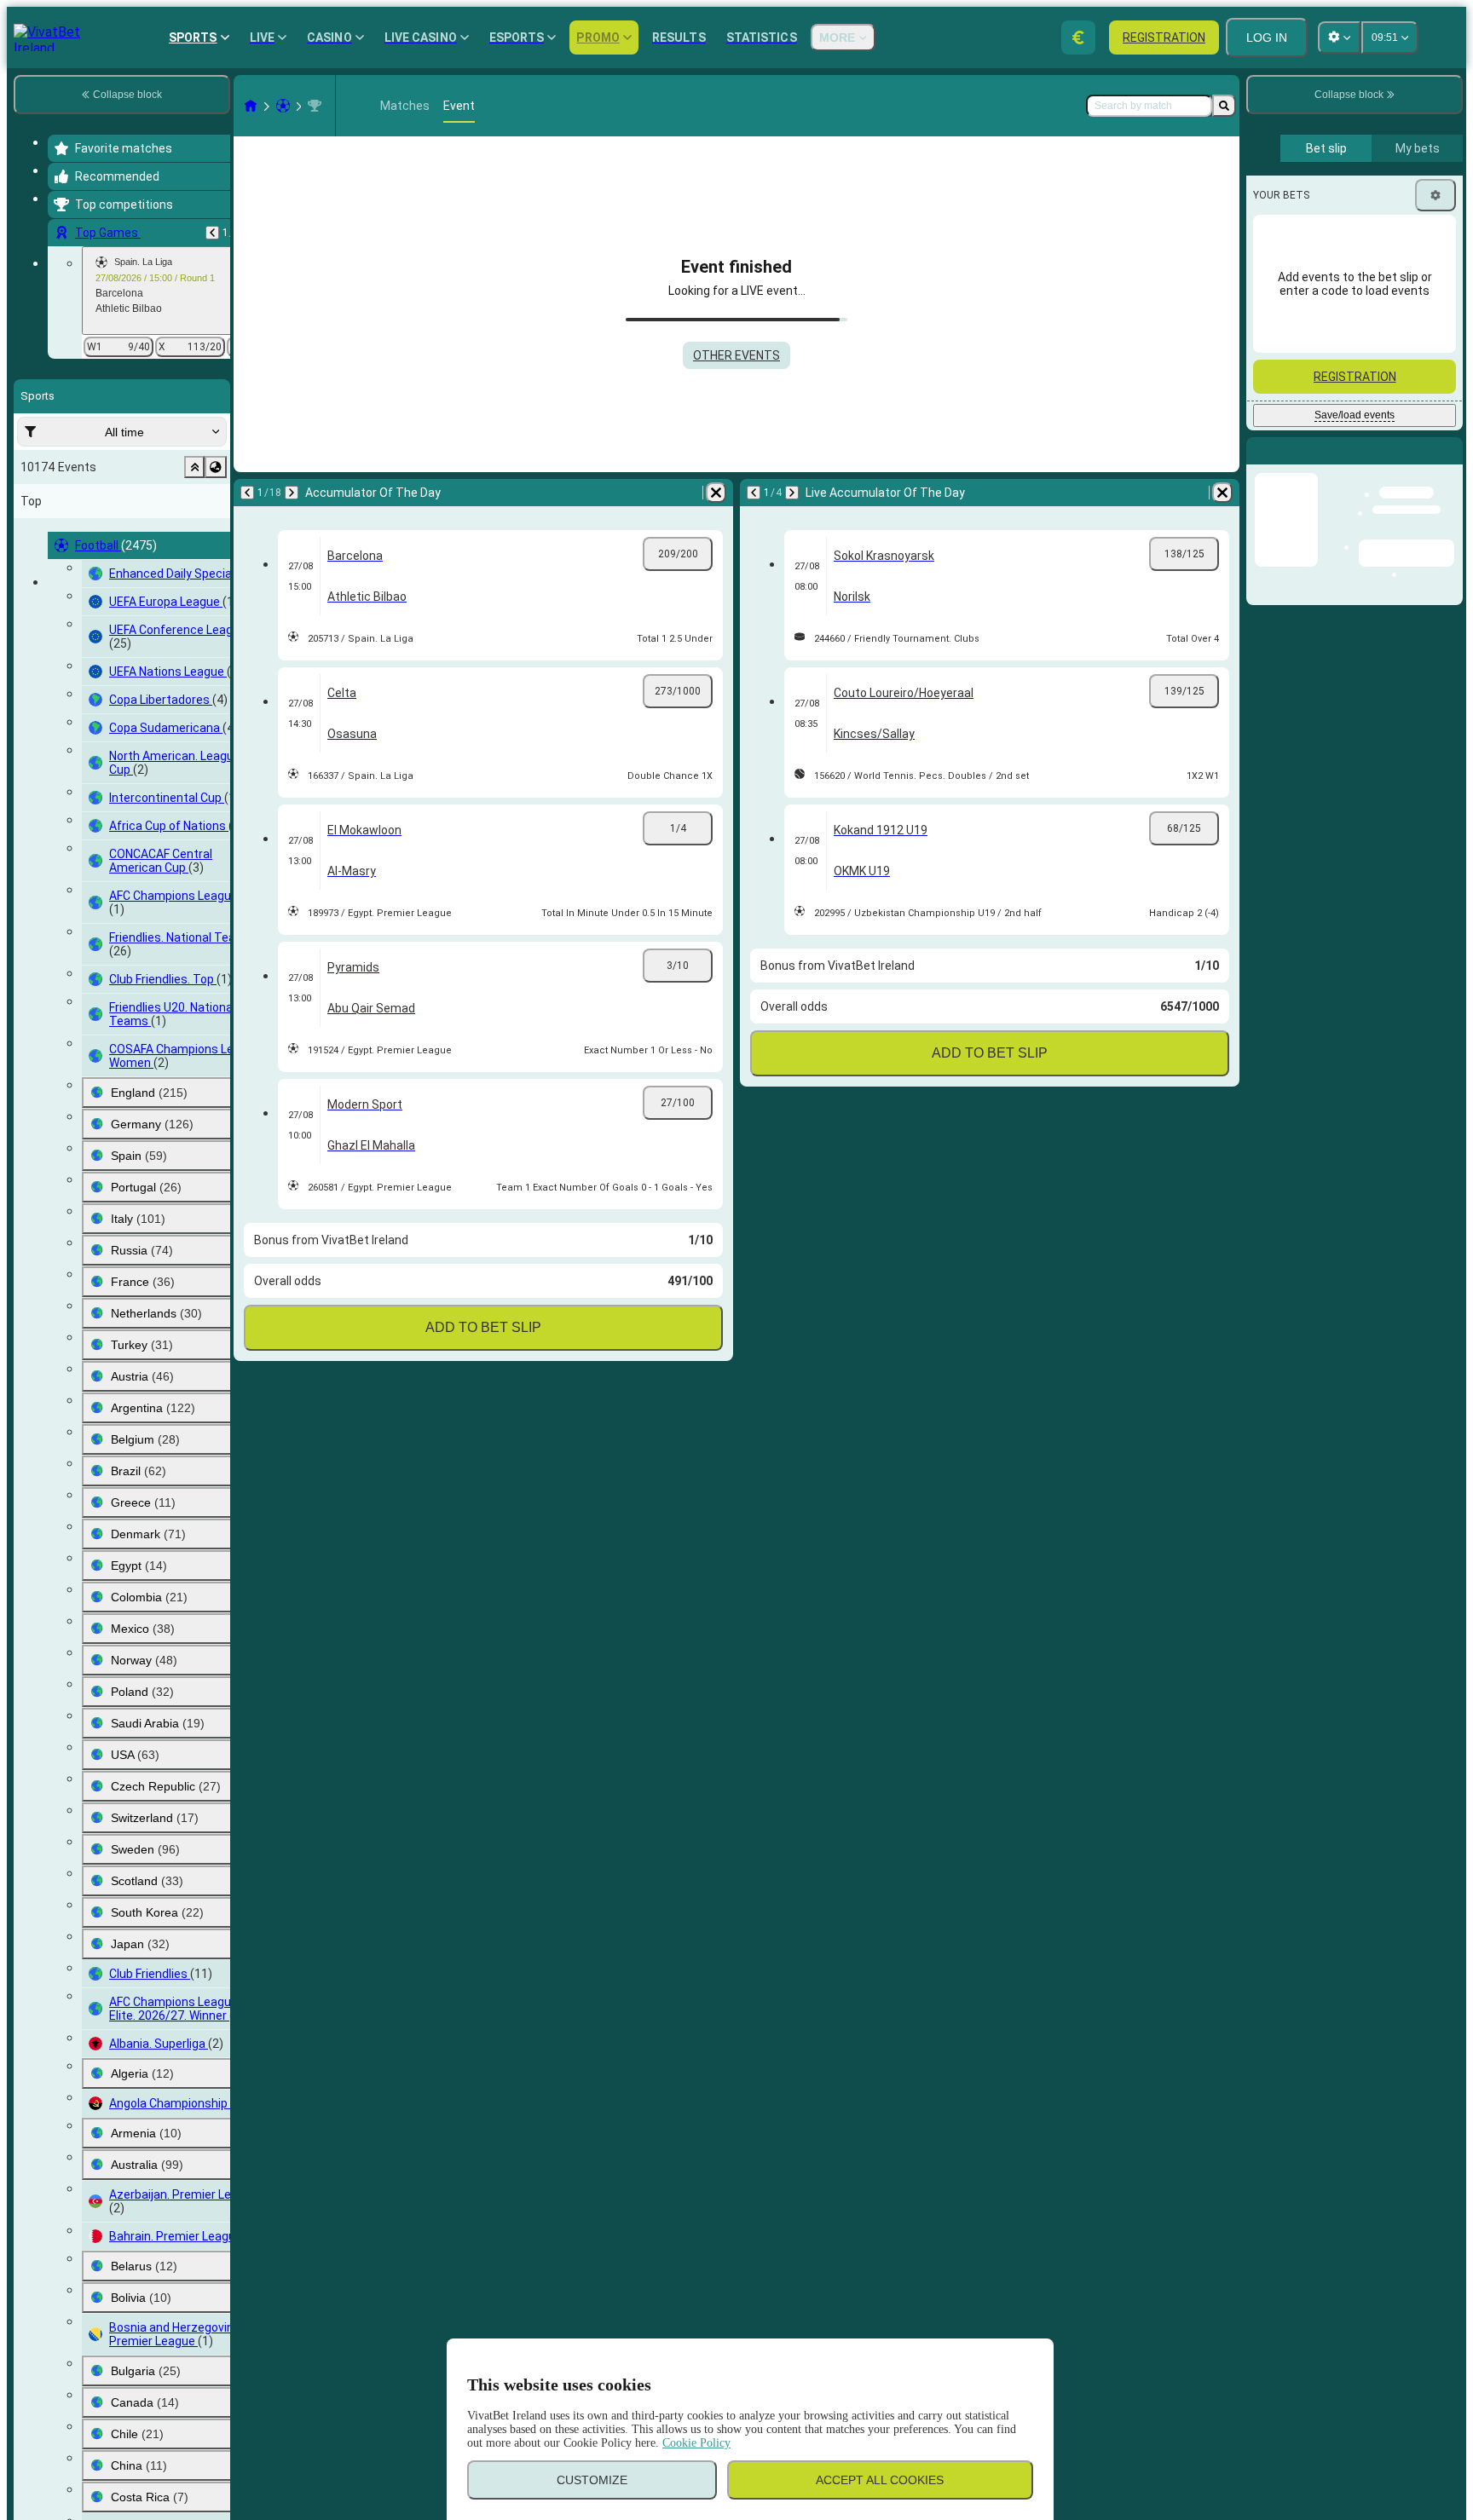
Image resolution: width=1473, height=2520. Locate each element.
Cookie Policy (696, 2443)
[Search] (1224, 106)
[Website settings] (1339, 37)
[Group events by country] (216, 467)
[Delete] (716, 493)
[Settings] (1435, 195)
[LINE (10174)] (251, 106)
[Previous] (212, 233)
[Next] (292, 493)
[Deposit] (1078, 37)
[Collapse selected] (194, 467)
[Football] (283, 106)
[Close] (1449, 464)
